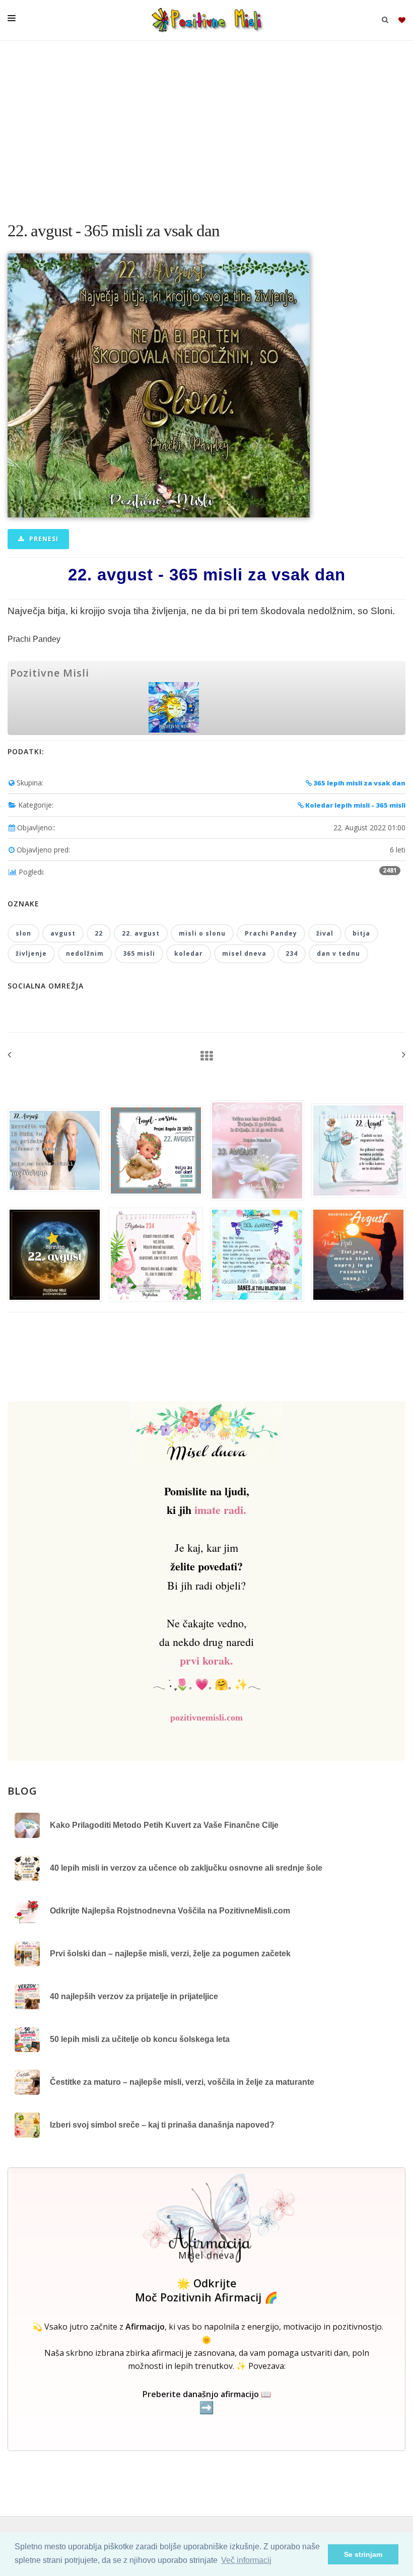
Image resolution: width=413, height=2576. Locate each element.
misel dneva (244, 953)
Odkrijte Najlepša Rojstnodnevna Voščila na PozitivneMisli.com (170, 1911)
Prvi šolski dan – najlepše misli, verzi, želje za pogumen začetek (170, 1954)
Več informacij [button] (246, 2560)
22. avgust (141, 933)
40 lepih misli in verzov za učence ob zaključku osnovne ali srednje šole (186, 1868)
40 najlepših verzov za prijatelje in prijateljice (134, 1996)
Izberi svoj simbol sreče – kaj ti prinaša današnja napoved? (162, 2125)
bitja (361, 933)
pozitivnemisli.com (206, 1718)
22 (99, 933)
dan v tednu (338, 953)
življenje (31, 953)
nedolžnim (85, 953)
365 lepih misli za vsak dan (359, 783)
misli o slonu (202, 933)
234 (292, 953)
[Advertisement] (206, 126)
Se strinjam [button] (363, 2554)
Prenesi (43, 539)
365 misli (139, 953)
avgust (63, 933)
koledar (189, 953)
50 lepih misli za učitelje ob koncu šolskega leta (140, 2039)
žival (325, 933)
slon (23, 933)
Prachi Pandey (271, 933)
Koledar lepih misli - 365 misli (355, 805)
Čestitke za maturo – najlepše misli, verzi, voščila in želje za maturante (182, 2082)
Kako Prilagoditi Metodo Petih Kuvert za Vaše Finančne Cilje (164, 1825)
